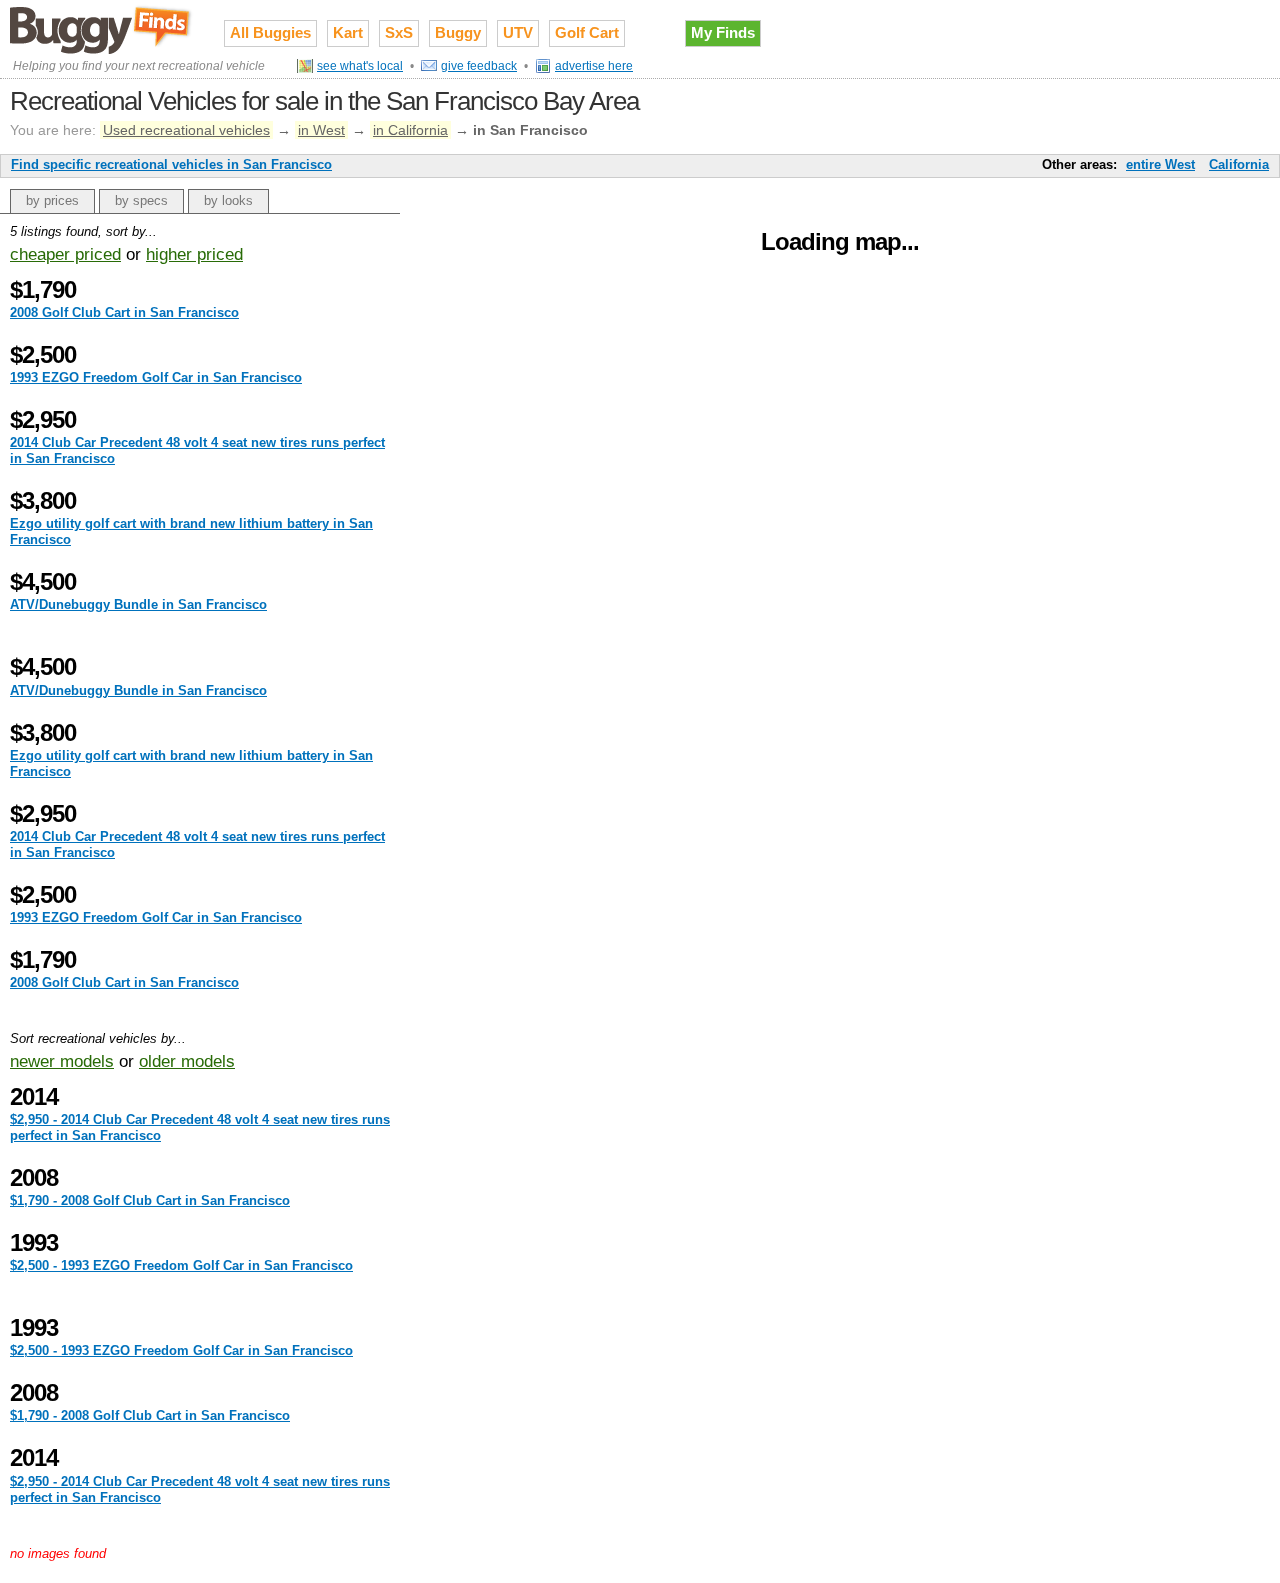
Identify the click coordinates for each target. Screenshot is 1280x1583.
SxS (399, 32)
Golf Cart (587, 32)
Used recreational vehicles (186, 130)
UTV (518, 32)
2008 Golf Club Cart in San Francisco (124, 312)
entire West (1160, 164)
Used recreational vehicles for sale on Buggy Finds (102, 29)
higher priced (194, 254)
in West (321, 130)
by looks (228, 200)
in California (410, 130)
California (1239, 164)
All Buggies (270, 32)
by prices (52, 200)
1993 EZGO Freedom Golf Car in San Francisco (156, 377)
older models (187, 1061)
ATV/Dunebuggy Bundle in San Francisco (138, 604)
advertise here (594, 66)
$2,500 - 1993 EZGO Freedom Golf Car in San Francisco (181, 1265)
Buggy (458, 32)
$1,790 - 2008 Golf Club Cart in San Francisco (150, 1200)
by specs (141, 200)
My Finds (723, 32)
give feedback (479, 66)
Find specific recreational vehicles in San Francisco (171, 164)
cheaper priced (65, 254)
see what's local (360, 66)
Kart (348, 32)
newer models (62, 1061)
